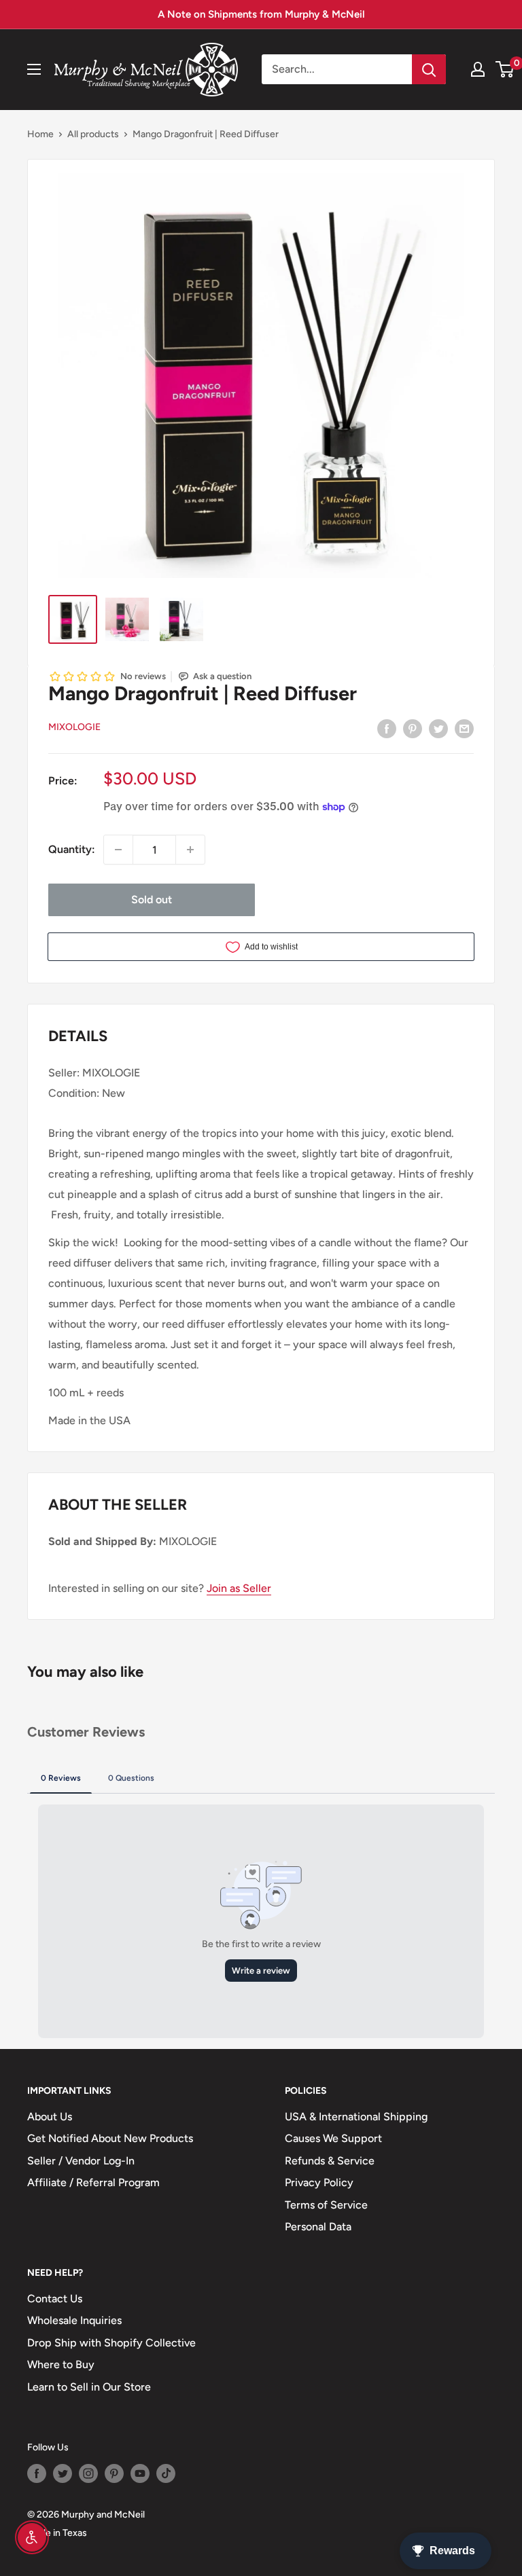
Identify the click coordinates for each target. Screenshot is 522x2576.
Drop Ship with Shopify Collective (111, 2343)
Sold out (152, 900)
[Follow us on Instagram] (88, 2473)
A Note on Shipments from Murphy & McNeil (261, 14)
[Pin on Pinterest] (413, 728)
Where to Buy (61, 2364)
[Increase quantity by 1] (190, 850)
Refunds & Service (330, 2161)
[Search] (429, 69)
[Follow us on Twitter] (63, 2473)
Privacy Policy (319, 2182)
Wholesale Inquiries (74, 2320)
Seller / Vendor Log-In (81, 2161)
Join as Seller (239, 1588)
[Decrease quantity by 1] (118, 850)
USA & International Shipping (356, 2117)
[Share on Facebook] (387, 728)
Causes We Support (333, 2138)
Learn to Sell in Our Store (89, 2387)
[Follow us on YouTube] (140, 2473)
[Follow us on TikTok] (166, 2473)
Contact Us (55, 2299)
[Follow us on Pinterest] (114, 2473)
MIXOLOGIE (74, 727)
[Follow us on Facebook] (37, 2473)
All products (93, 134)
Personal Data (318, 2227)
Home (40, 134)
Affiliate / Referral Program (93, 2182)
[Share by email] (464, 728)
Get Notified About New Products (110, 2138)
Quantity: (72, 849)
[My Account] (478, 69)
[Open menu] (34, 69)
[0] (505, 69)
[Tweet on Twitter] (438, 728)
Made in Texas (57, 2533)
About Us (50, 2117)
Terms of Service (326, 2205)
